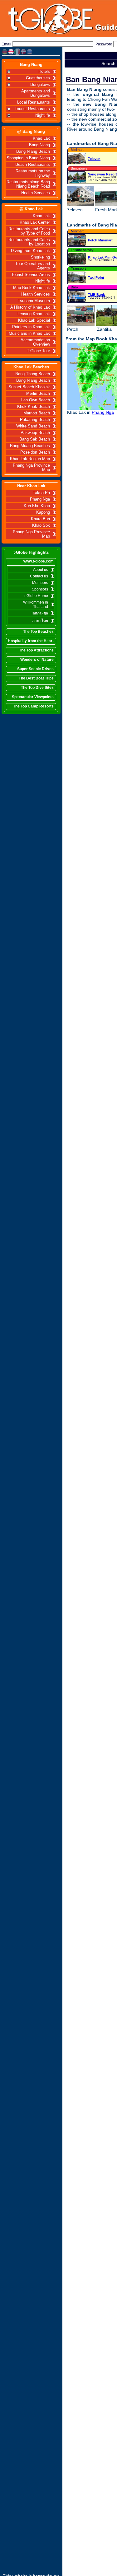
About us (41, 570)
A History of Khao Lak (30, 307)
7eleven (94, 159)
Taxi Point (96, 278)
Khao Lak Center (35, 222)
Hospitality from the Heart (31, 641)
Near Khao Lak (31, 486)
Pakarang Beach (35, 420)
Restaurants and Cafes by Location (29, 242)
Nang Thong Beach (33, 374)
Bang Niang (31, 65)
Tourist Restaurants (32, 109)
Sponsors (40, 589)
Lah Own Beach (36, 400)
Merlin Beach (38, 394)
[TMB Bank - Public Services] (77, 297)
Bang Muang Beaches (30, 446)
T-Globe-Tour (38, 351)
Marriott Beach (37, 413)
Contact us (39, 576)
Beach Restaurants (33, 165)
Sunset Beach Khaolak (29, 387)
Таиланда (39, 613)
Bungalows (40, 85)
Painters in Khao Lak (31, 327)
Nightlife (43, 115)
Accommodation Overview (35, 342)
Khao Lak (41, 138)
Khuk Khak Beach (34, 407)
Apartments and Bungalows (36, 93)
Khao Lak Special (34, 320)
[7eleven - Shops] (77, 160)
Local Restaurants (34, 102)
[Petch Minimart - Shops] (77, 241)
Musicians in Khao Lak (29, 334)
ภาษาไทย (40, 621)
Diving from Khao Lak (30, 251)
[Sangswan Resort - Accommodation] (77, 178)
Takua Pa (41, 493)
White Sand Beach (33, 426)
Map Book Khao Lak (32, 288)
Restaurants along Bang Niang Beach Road (28, 184)
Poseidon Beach (35, 452)
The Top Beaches (38, 632)
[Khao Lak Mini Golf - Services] (77, 260)
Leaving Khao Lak (34, 314)
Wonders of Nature (37, 660)
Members (40, 583)
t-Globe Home (36, 596)
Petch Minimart (100, 240)
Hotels (44, 72)
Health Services (36, 193)
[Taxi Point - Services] (77, 278)
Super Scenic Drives (35, 669)
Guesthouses (38, 78)
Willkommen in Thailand (36, 604)
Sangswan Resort (102, 174)
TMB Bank (96, 295)
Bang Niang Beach (33, 152)
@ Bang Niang (31, 131)
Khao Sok (41, 525)
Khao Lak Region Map (30, 459)
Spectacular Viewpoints (33, 697)
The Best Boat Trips (36, 678)
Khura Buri (40, 519)
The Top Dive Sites (37, 688)
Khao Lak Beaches (31, 367)
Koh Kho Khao (37, 506)
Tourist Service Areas (31, 275)
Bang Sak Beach (35, 439)
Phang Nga (40, 499)
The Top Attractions (36, 650)
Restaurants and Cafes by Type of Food (29, 231)
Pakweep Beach (35, 433)
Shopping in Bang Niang (28, 158)
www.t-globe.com (39, 561)
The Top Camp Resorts (33, 706)
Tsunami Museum (34, 301)
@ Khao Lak (31, 209)
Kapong (43, 512)
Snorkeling (40, 257)
